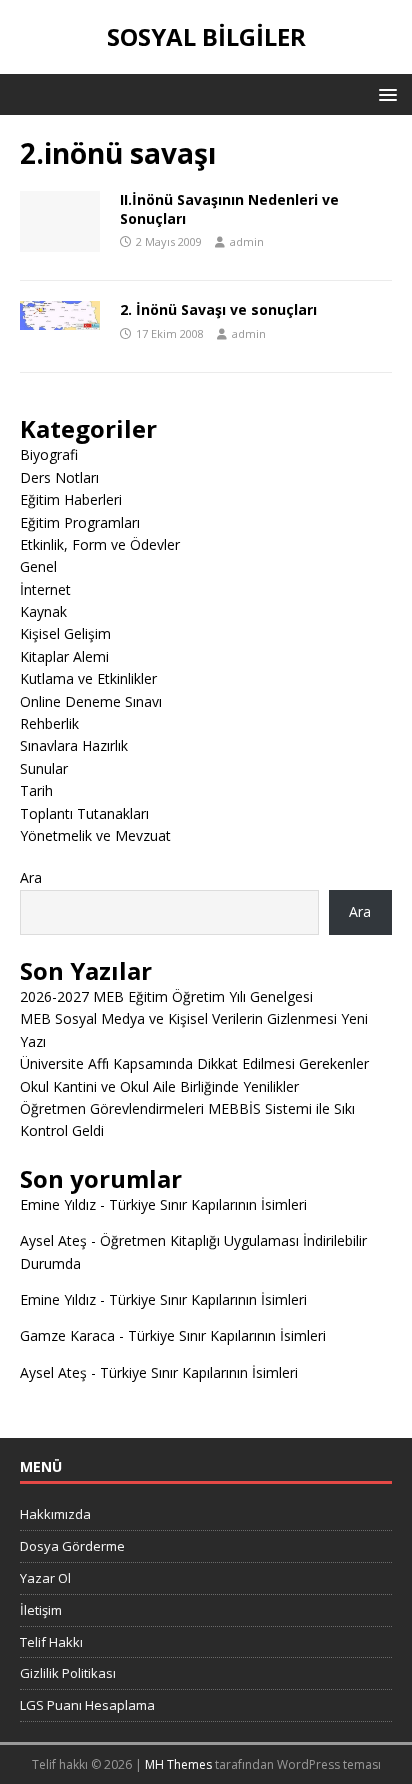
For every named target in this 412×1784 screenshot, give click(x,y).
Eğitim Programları (80, 522)
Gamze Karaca (67, 1335)
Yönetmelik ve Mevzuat (95, 835)
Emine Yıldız (58, 1204)
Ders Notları (59, 477)
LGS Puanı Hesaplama (87, 1705)
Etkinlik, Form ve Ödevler (100, 544)
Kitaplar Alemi (64, 656)
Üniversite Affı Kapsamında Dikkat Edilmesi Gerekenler (194, 1063)
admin (247, 241)
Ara (31, 877)
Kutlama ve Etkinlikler (88, 678)
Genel (38, 566)
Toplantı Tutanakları (84, 813)
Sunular (44, 768)
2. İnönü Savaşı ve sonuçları (218, 309)
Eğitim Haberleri (71, 499)
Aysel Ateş (53, 1240)
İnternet (45, 589)
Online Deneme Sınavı (91, 701)
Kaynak (43, 611)
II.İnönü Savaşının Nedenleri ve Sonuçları (229, 208)
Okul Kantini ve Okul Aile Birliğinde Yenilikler (159, 1086)
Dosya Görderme (72, 1546)
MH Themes (178, 1764)
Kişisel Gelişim (65, 633)
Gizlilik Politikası (68, 1673)
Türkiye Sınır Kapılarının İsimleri (208, 1204)
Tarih (36, 790)
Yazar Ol (45, 1578)
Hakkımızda (55, 1514)
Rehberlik (49, 723)
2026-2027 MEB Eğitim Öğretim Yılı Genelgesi (166, 996)
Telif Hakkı (51, 1642)
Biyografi (49, 454)
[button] (384, 93)
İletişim (41, 1610)
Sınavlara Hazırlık (74, 745)
